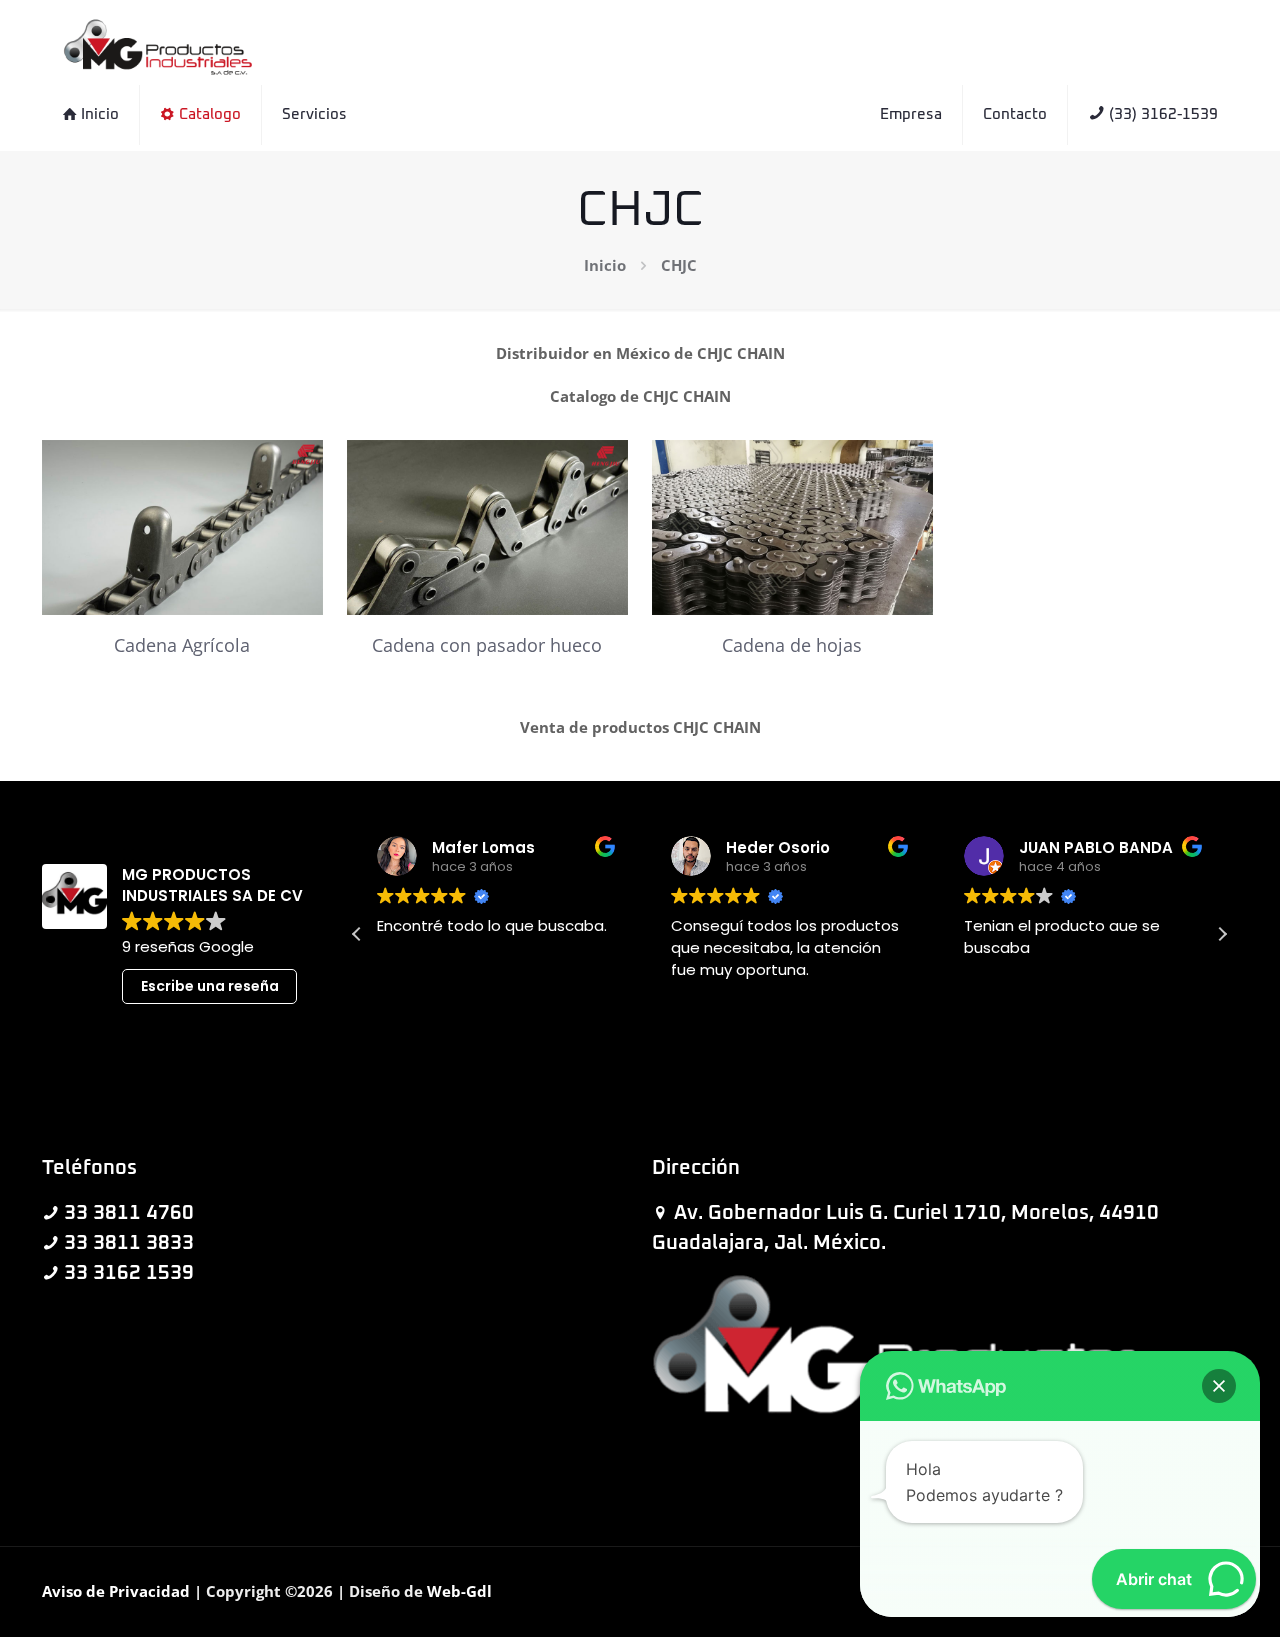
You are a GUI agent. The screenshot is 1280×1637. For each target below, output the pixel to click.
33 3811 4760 (129, 1213)
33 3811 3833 (129, 1243)
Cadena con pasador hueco (487, 645)
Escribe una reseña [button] (210, 986)
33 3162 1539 (129, 1273)
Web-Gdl (459, 1591)
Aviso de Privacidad (116, 1591)
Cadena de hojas (792, 645)
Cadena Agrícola (182, 645)
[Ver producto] (295, 468)
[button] (1222, 934)
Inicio (605, 265)
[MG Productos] (158, 45)
